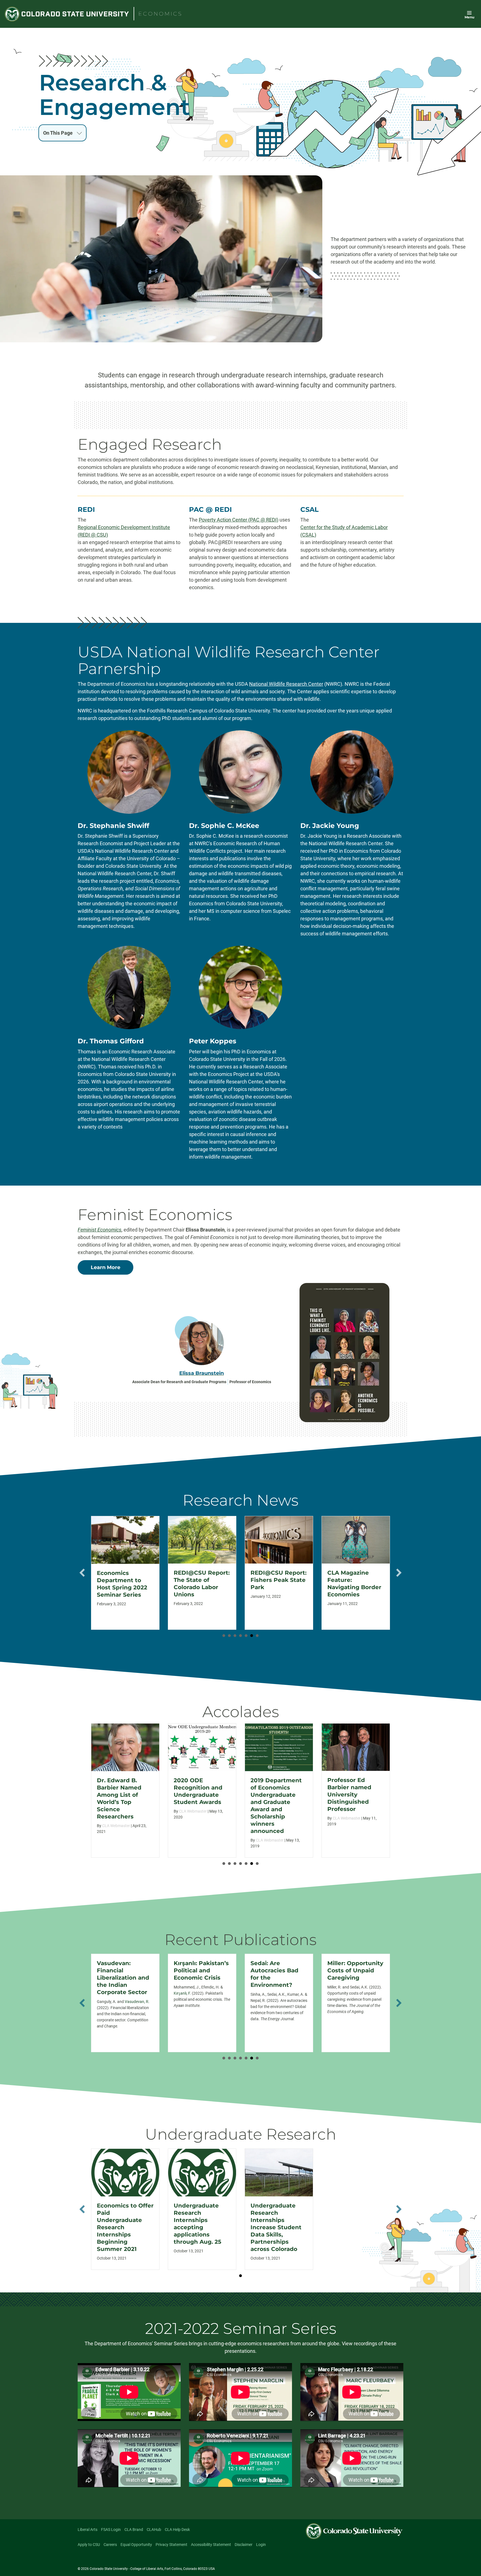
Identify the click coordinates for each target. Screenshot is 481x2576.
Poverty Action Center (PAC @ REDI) (239, 520)
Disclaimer (244, 2545)
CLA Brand (134, 2530)
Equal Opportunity (136, 2545)
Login (261, 2545)
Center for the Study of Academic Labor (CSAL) (344, 531)
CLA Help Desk (177, 2530)
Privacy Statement (171, 2545)
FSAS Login (111, 2530)
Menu (469, 17)
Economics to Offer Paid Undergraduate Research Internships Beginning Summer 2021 (125, 2227)
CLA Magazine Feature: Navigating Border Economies (278, 1584)
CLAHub (154, 2530)
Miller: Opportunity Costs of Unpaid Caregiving (278, 1970)
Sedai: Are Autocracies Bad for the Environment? (198, 1974)
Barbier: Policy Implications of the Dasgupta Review (355, 1970)
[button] (82, 1573)
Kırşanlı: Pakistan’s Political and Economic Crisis (124, 1970)
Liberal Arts (88, 2530)
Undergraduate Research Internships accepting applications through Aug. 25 (197, 2224)
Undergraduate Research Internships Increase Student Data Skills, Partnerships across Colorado (276, 2227)
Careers (110, 2545)
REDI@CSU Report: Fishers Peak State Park (202, 1580)
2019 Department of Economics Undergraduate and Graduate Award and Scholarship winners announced (199, 1806)
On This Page (58, 133)
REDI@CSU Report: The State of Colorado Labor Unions (125, 1584)
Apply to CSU (89, 2545)
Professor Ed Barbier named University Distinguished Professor (273, 1795)
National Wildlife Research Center (286, 684)
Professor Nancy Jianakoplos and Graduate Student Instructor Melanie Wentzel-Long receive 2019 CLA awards (355, 1802)
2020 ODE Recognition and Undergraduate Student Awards (121, 1791)
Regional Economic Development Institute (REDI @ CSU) (124, 531)
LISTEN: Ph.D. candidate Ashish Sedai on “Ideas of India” (354, 1584)
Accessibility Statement (211, 2545)
